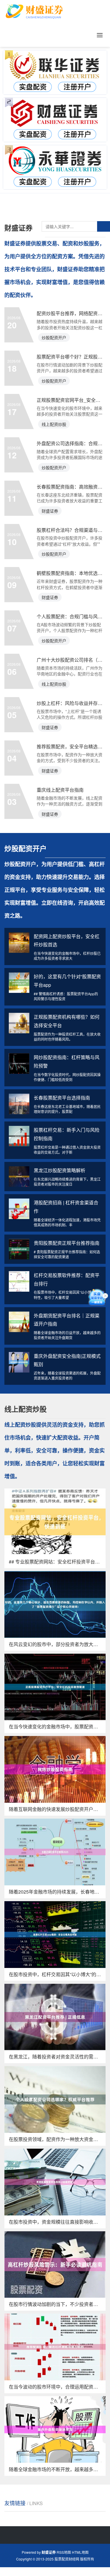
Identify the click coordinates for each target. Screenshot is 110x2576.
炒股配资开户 (54, 337)
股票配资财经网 (67, 2559)
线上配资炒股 (54, 424)
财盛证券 (50, 511)
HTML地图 (80, 2552)
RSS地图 (64, 2552)
